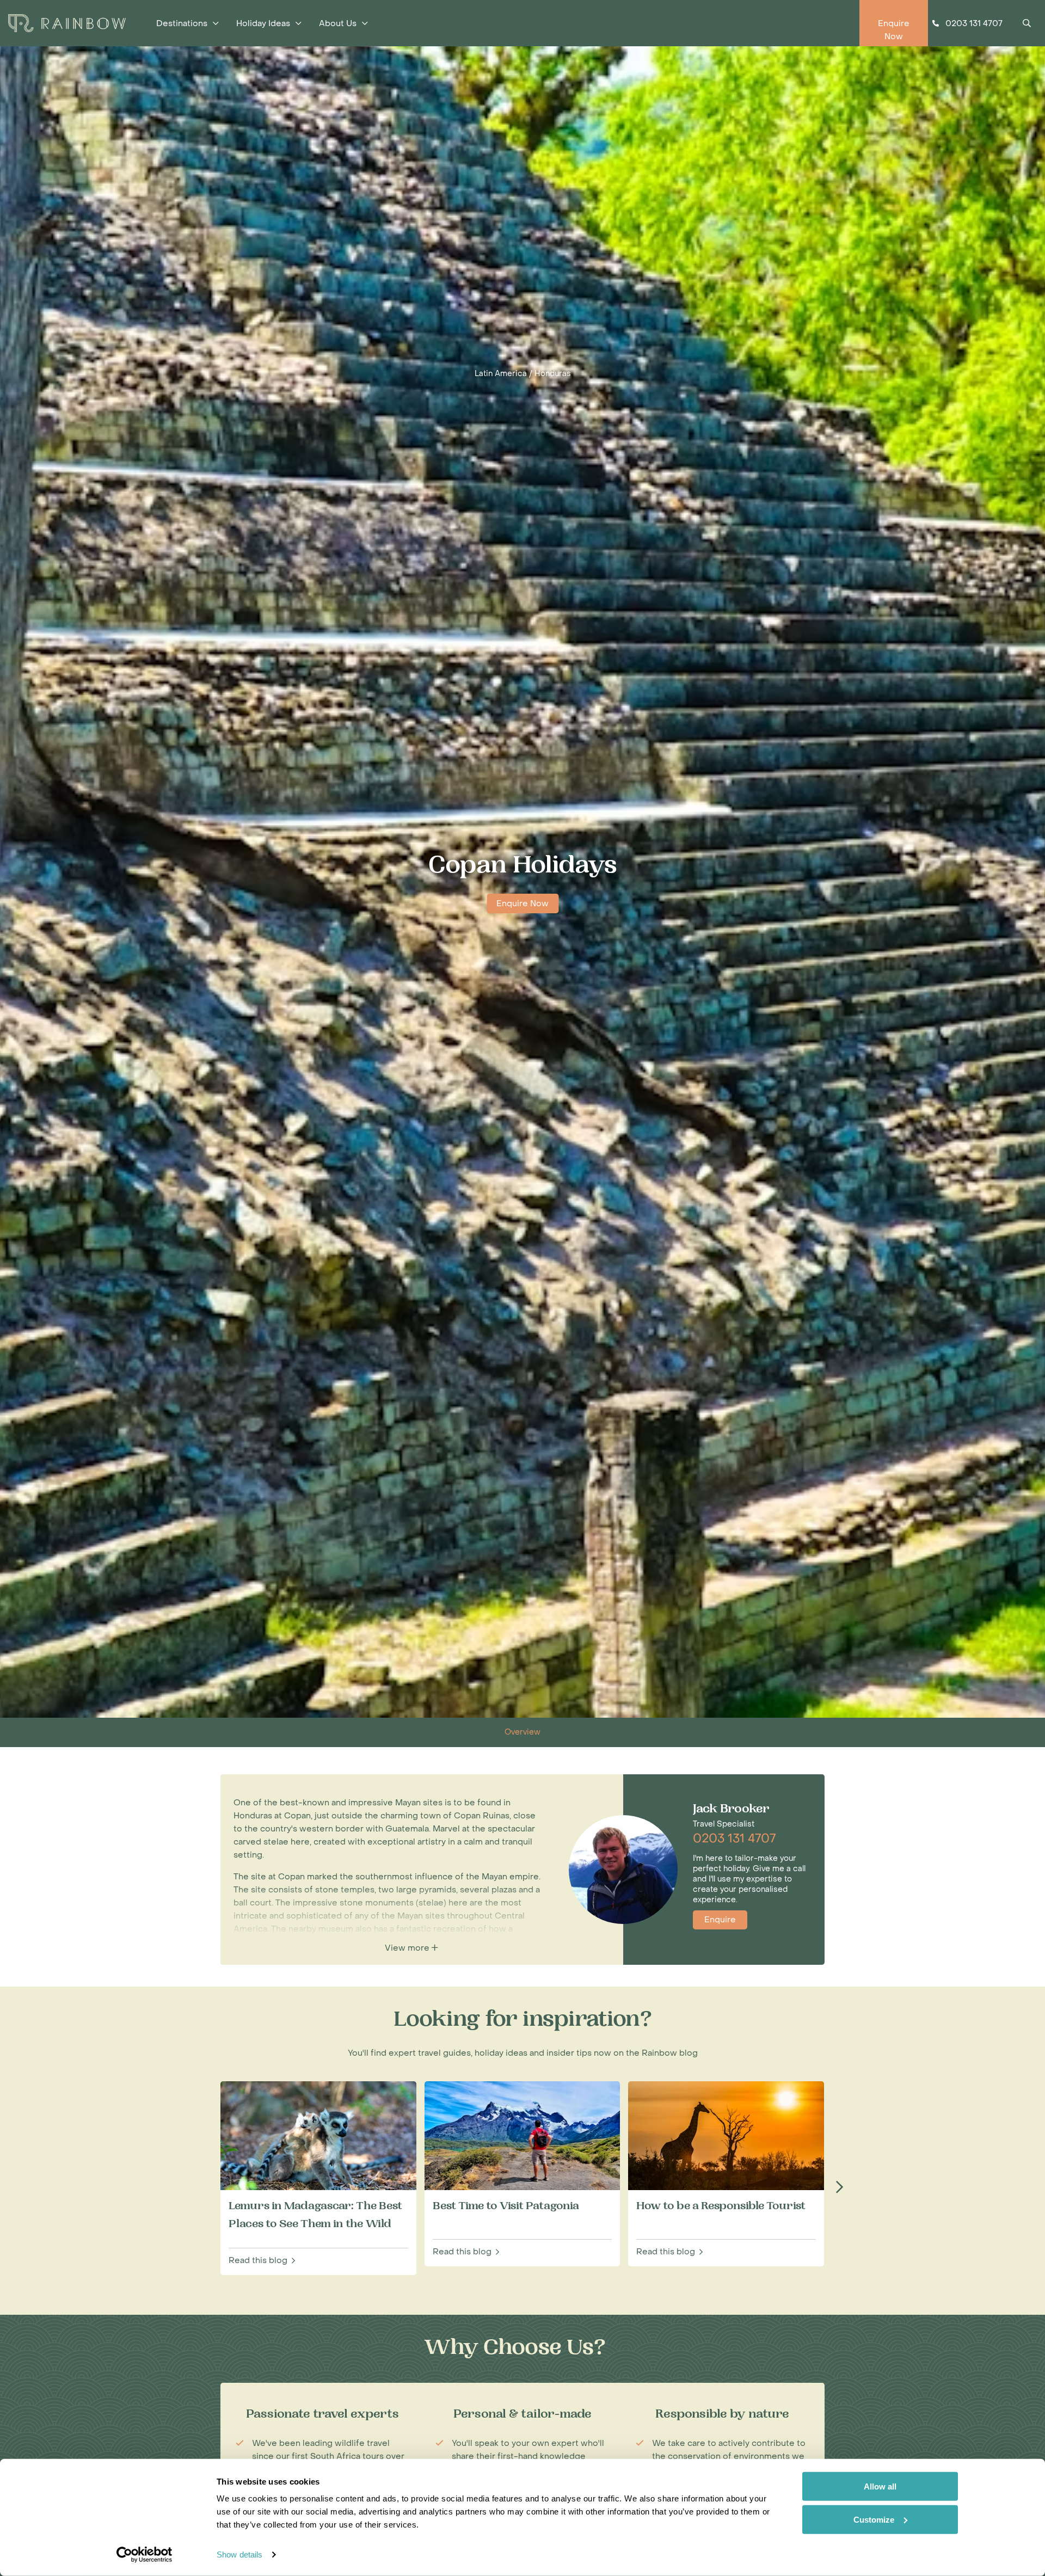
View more (408, 1948)
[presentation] (839, 2187)
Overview (522, 1732)
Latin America (501, 374)
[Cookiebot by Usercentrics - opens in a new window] (145, 2555)
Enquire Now (522, 903)
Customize (874, 2519)
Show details (239, 2555)
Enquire (720, 1920)
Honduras (553, 374)
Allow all (880, 2486)
